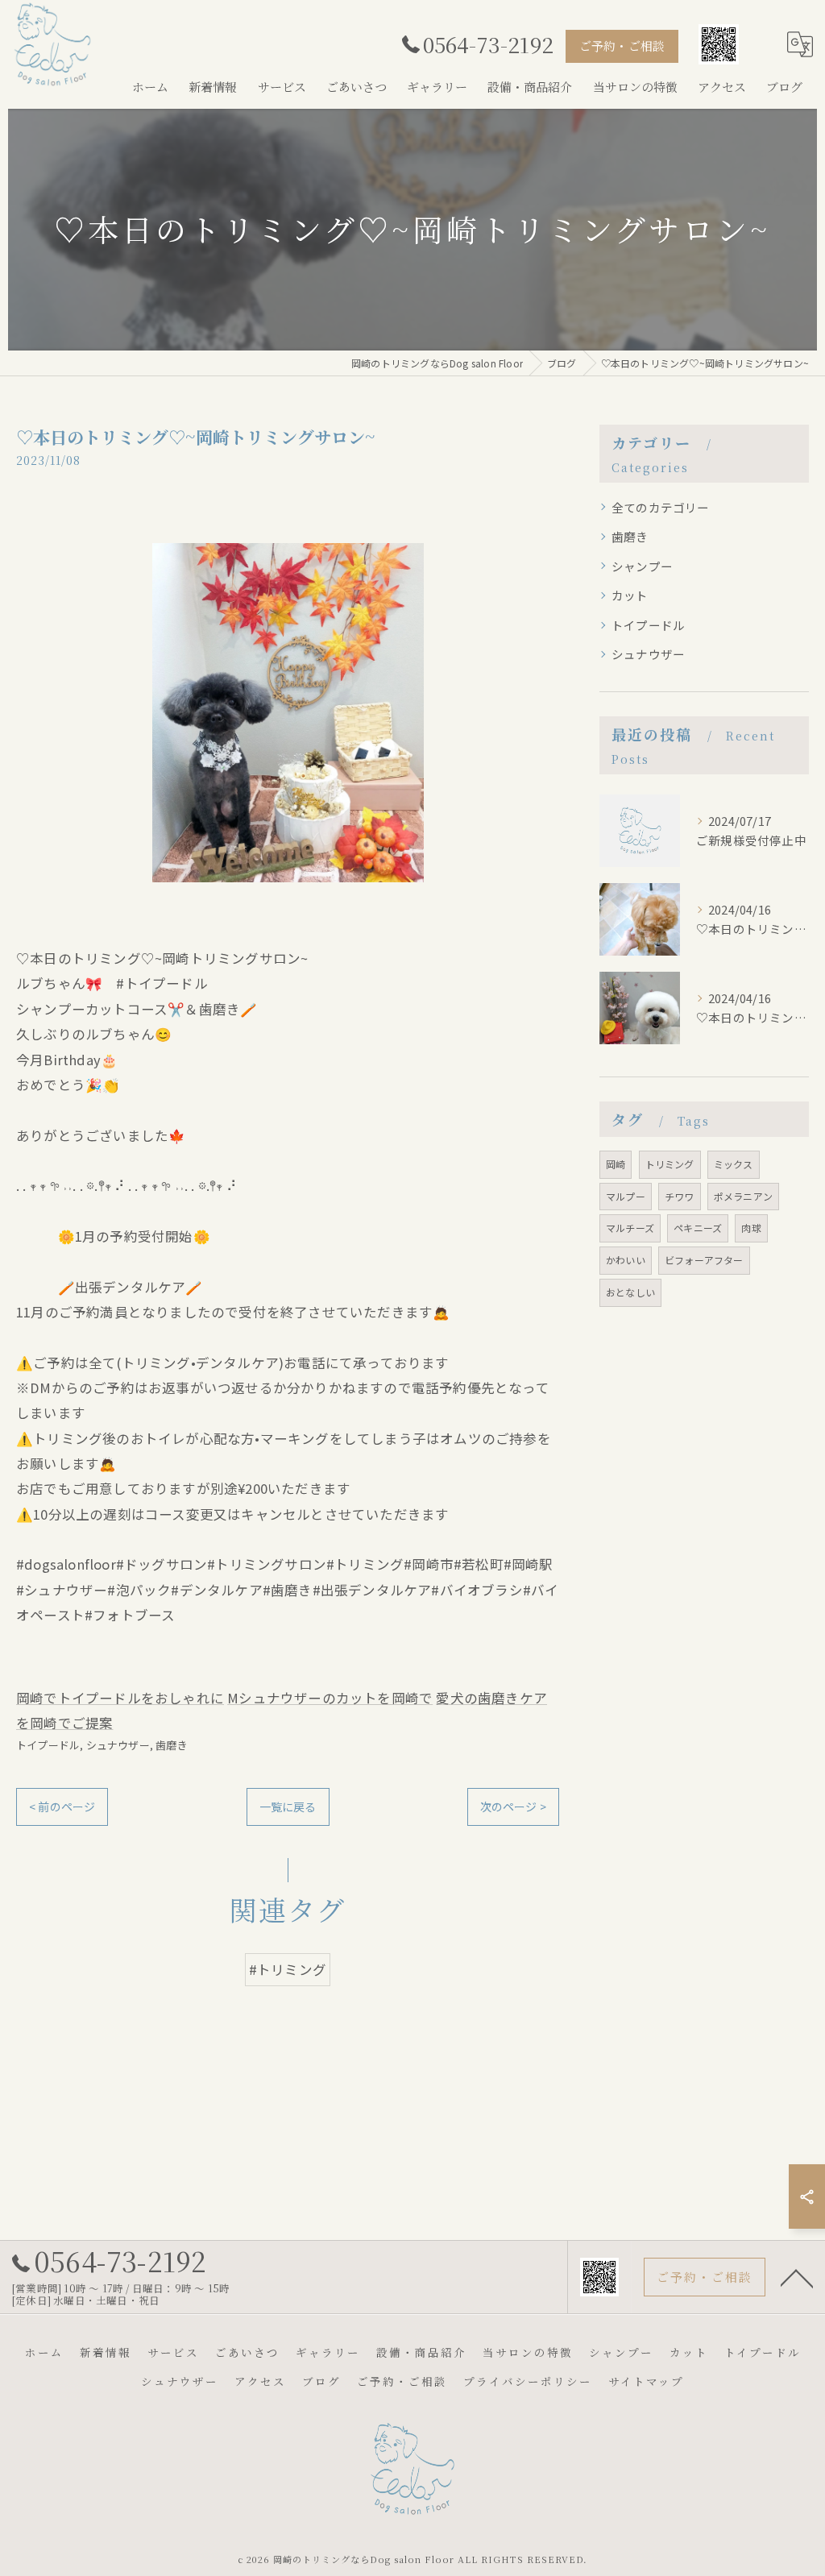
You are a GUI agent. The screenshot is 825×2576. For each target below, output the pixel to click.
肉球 (751, 1228)
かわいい (626, 1260)
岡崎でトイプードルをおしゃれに (120, 1698)
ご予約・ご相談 (622, 46)
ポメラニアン (743, 1196)
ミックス (734, 1164)
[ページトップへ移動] (797, 2277)
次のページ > (513, 1807)
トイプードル (48, 1745)
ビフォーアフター (704, 1260)
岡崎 (616, 1164)
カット (630, 595)
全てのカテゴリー (661, 507)
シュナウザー (118, 1745)
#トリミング (288, 1969)
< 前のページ (62, 1807)
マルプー (626, 1196)
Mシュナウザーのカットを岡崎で (330, 1698)
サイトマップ (646, 2381)
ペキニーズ (698, 1228)
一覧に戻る (288, 1807)
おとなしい (630, 1292)
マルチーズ (630, 1228)
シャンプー (642, 566)
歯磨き (172, 1745)
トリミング (670, 1164)
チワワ (680, 1196)
